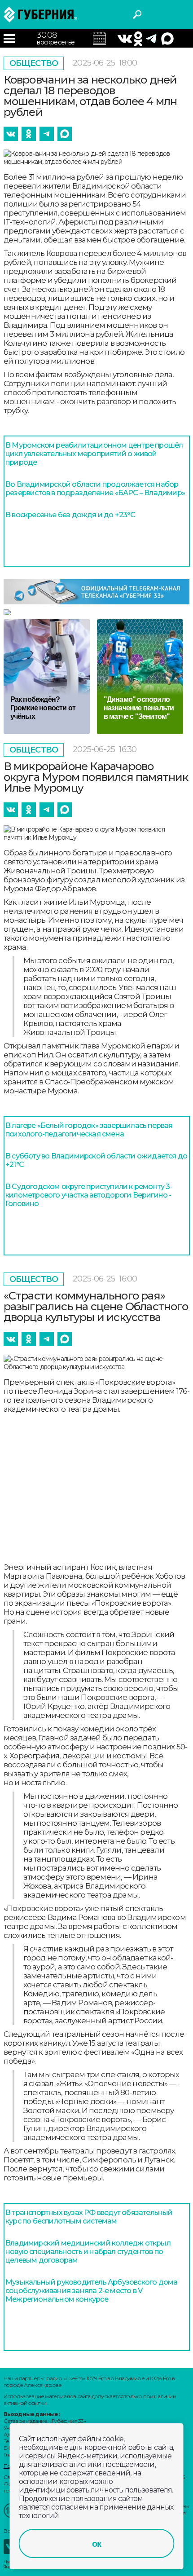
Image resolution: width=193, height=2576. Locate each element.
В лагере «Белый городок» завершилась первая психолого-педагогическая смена (89, 1130)
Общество (34, 63)
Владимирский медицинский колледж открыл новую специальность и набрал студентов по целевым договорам (88, 2252)
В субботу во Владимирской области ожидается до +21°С (96, 1160)
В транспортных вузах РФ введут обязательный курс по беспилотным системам (89, 2217)
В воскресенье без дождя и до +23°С (70, 515)
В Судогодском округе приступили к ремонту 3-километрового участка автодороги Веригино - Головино (89, 1195)
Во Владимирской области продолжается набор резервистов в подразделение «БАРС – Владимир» (95, 489)
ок (96, 2544)
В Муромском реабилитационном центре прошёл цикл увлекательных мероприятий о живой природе (94, 454)
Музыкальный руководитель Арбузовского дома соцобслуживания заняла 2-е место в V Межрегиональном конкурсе (91, 2291)
